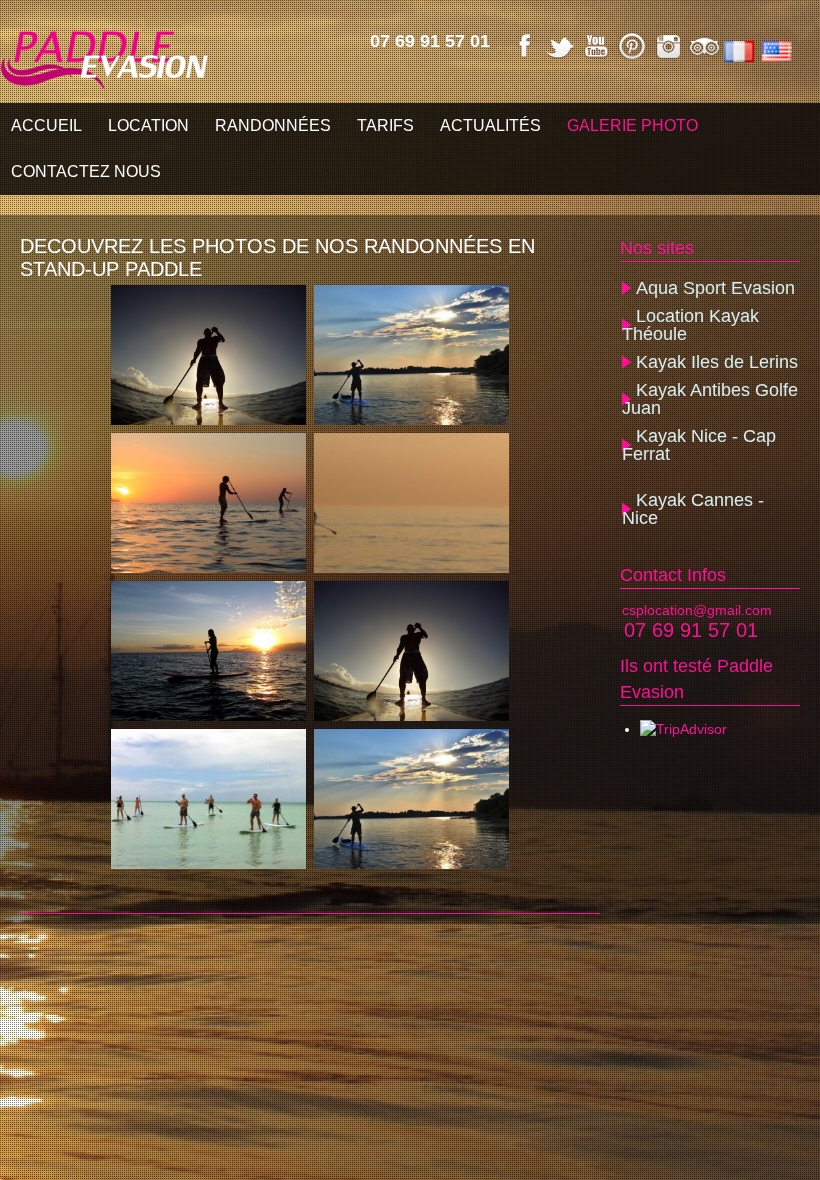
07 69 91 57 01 (430, 41)
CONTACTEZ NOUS (86, 171)
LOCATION (148, 125)
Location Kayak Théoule (690, 325)
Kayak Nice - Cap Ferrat (699, 445)
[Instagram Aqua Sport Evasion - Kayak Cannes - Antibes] (668, 57)
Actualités (490, 125)
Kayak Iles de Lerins (717, 362)
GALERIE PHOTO (632, 125)
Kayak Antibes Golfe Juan (710, 399)
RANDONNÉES (273, 125)
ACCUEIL (46, 125)
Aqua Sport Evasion (715, 288)
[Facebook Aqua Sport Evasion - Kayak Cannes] (524, 57)
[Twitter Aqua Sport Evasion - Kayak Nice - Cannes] (560, 57)
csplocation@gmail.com (697, 610)
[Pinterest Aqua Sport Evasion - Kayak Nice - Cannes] (632, 57)
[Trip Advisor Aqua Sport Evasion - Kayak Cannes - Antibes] (704, 57)
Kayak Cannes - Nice (693, 509)
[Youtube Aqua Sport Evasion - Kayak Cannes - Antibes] (596, 57)
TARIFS (385, 125)
